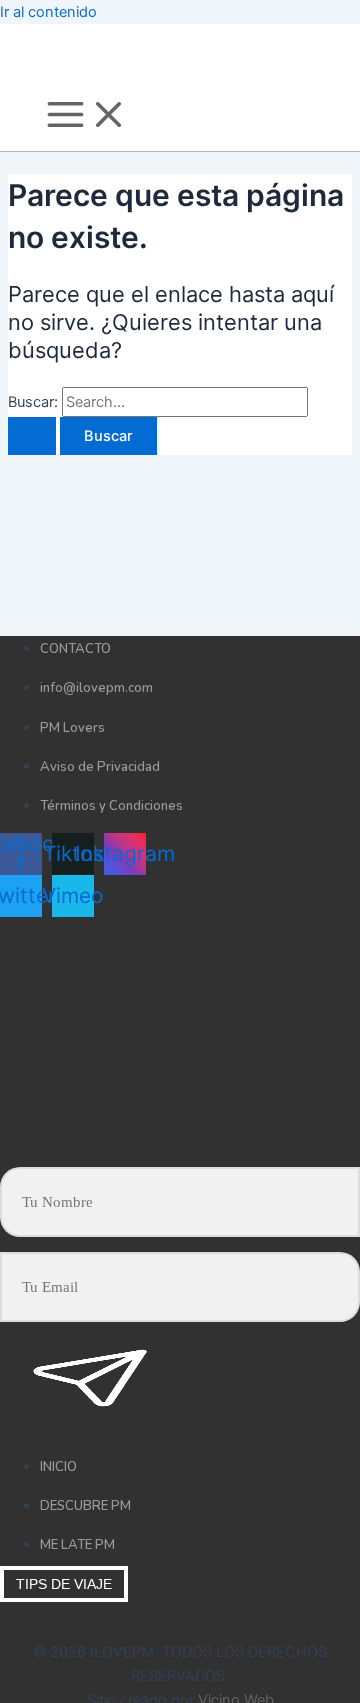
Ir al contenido (48, 12)
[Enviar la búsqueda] (32, 436)
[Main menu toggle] (87, 116)
